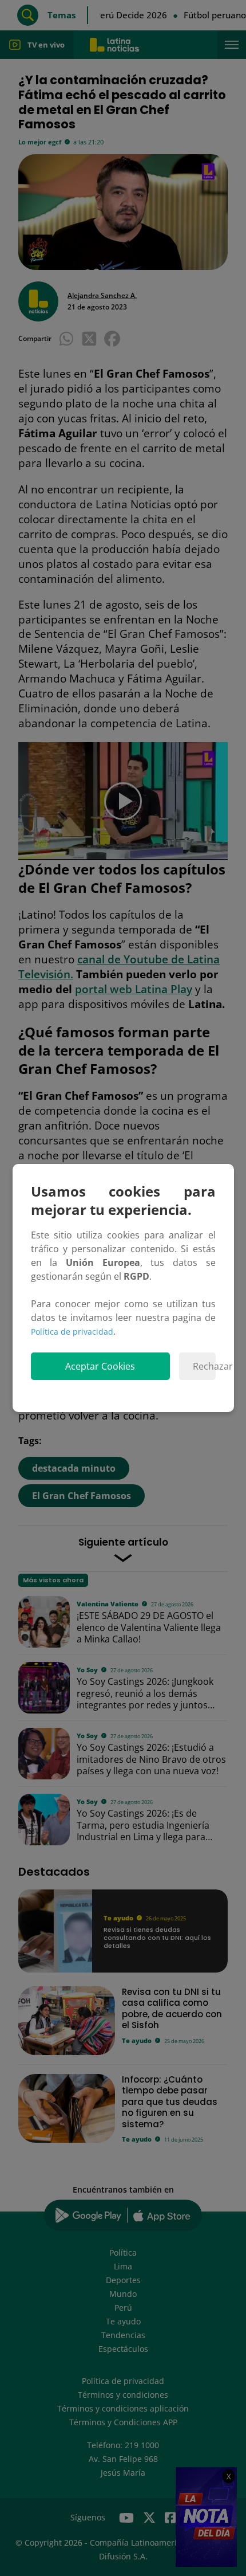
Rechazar (204, 1366)
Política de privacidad (72, 1332)
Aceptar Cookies (100, 1366)
